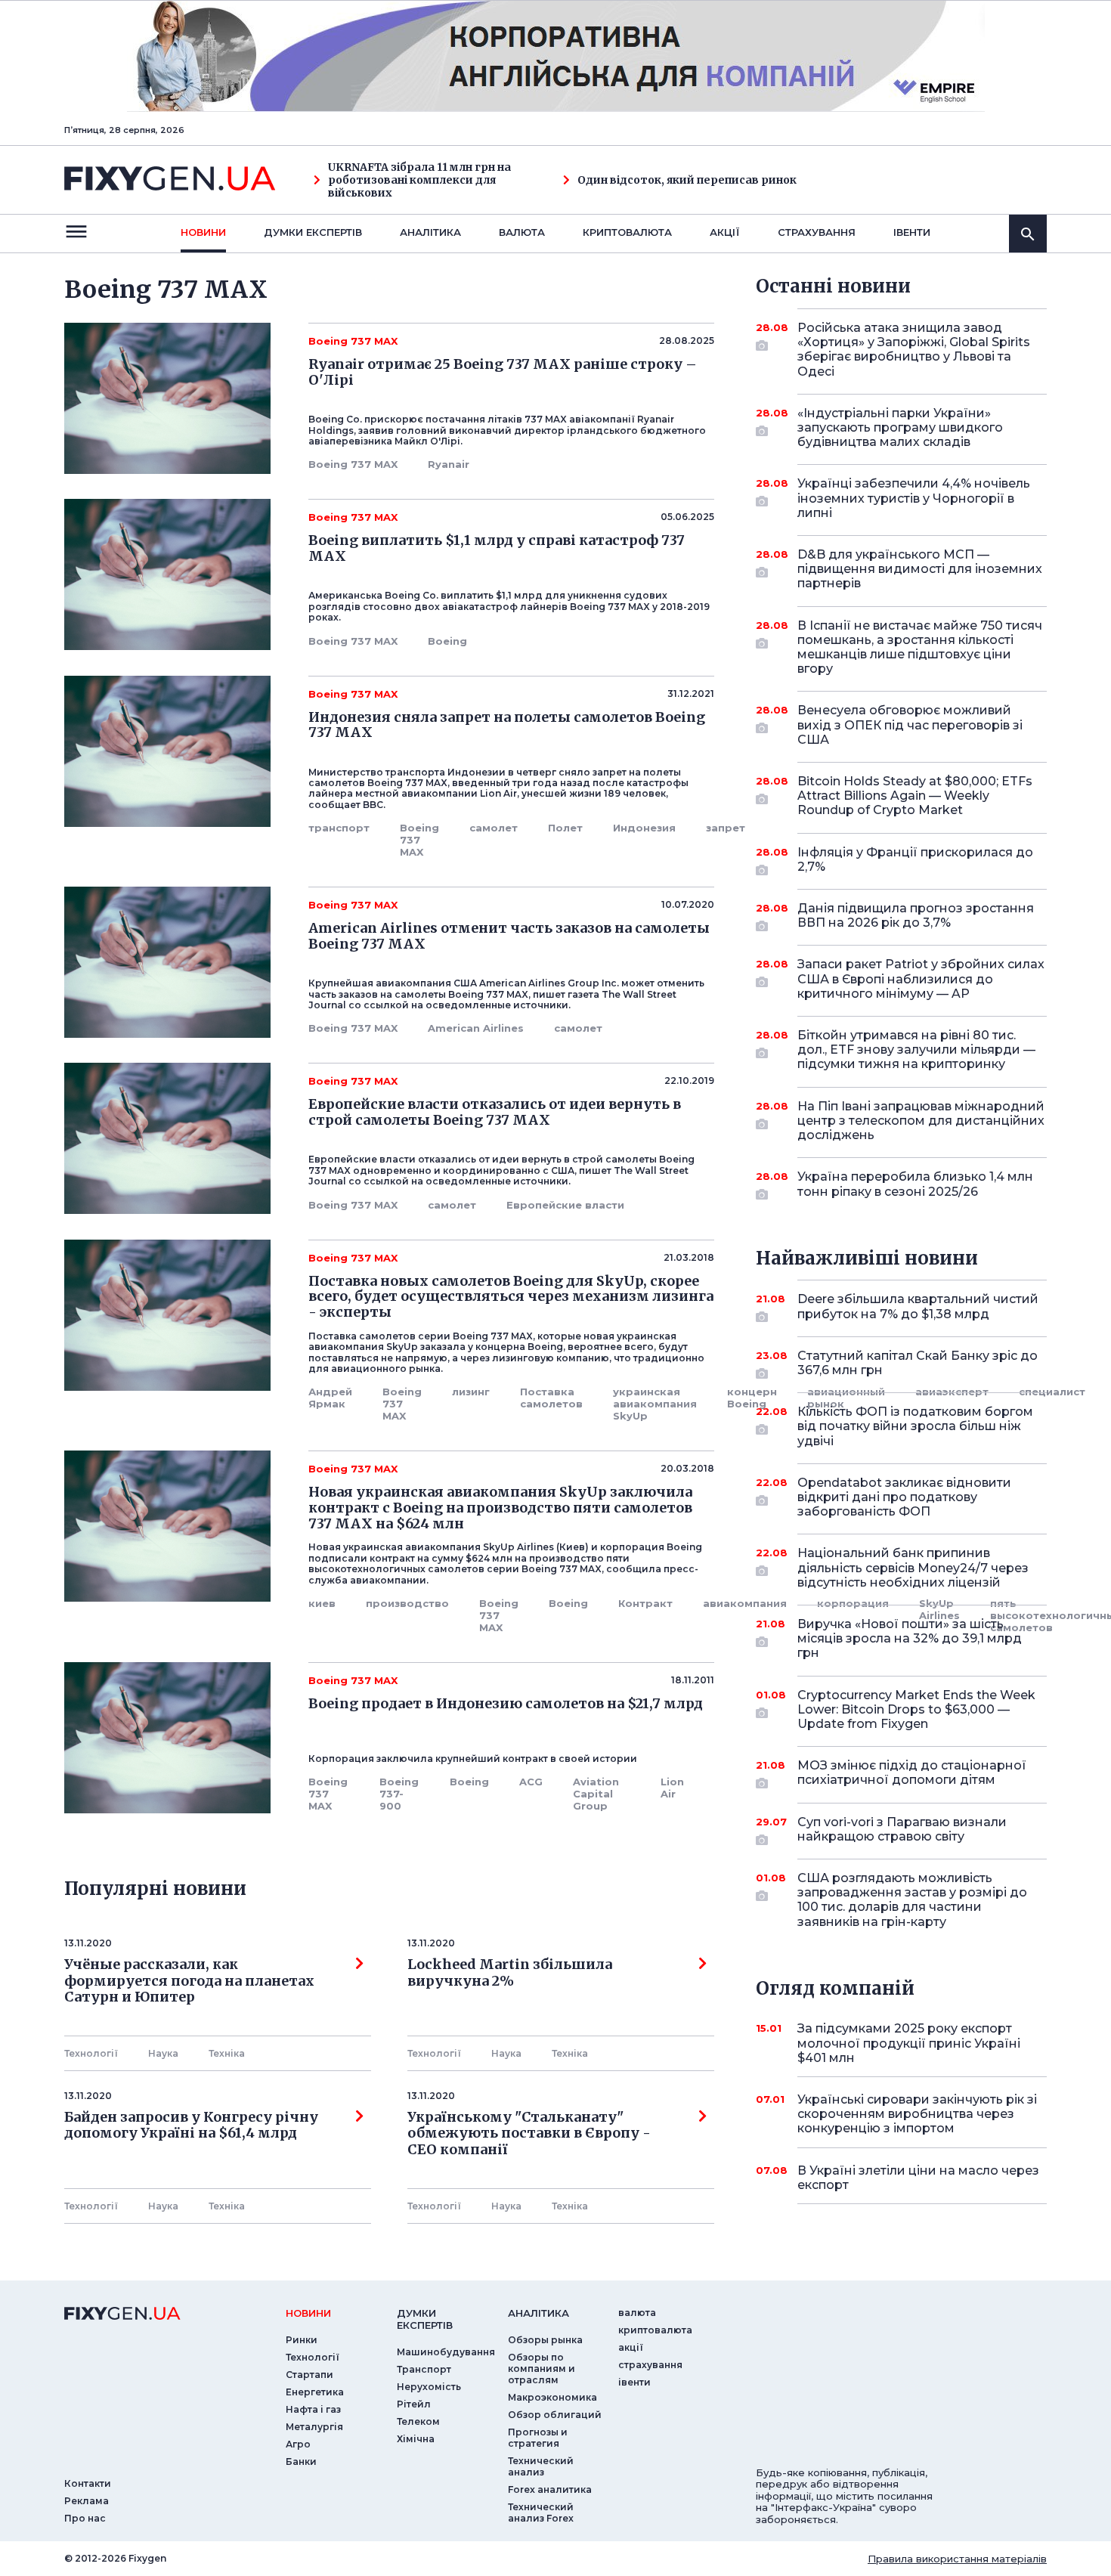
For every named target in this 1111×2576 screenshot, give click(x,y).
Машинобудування (446, 2352)
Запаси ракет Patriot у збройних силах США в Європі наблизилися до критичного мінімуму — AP (921, 978)
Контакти (88, 2483)
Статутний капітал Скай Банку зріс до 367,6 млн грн (918, 1363)
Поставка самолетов (551, 1398)
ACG (531, 1782)
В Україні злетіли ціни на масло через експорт (918, 2178)
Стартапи (309, 2375)
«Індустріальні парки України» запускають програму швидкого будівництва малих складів (900, 427)
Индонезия (644, 828)
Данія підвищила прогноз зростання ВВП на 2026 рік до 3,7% (916, 915)
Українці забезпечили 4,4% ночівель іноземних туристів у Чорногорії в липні (914, 498)
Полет (565, 828)
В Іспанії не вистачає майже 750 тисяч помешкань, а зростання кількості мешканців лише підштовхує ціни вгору (920, 647)
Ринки (302, 2340)
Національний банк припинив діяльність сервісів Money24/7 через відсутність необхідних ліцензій (913, 1567)
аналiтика (538, 2313)
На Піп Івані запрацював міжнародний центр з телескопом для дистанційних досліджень (921, 1121)
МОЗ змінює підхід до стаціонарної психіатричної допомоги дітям (912, 1773)
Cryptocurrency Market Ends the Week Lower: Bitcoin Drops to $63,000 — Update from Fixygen (916, 1709)
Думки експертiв (313, 232)
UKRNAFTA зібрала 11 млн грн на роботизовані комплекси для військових (419, 180)
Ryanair (449, 464)
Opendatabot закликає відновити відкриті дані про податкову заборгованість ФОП (904, 1497)
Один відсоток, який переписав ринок (687, 180)
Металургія (314, 2427)
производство (407, 1603)
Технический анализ (541, 2466)
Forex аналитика (550, 2489)
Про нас (85, 2518)
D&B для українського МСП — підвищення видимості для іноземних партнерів (920, 569)
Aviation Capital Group (596, 1794)
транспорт (339, 828)
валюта (522, 232)
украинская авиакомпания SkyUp (655, 1404)
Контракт (645, 1603)
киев (322, 1603)
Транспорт (424, 2369)
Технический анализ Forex (541, 2513)
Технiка (227, 2053)
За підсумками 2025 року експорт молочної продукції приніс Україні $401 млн (909, 2043)
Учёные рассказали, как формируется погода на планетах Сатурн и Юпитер (189, 1981)
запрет (726, 828)
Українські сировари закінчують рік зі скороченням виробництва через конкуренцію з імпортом (917, 2114)
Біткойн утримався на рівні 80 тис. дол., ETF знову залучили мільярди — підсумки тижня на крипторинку (916, 1050)
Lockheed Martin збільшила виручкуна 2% (510, 1973)
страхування (817, 232)
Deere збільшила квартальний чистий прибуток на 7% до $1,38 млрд (918, 1306)
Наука (163, 2053)
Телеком (418, 2421)
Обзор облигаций (555, 2415)
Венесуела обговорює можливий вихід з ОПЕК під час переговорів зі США (910, 724)
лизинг (471, 1392)
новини (203, 232)
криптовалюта (627, 232)
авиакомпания (745, 1603)
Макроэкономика (552, 2397)
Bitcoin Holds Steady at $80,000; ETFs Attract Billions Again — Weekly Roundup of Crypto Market (915, 796)
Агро (298, 2444)
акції (725, 232)
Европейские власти (565, 1205)
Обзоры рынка (545, 2340)
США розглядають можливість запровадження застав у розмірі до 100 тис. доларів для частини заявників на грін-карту (912, 1900)
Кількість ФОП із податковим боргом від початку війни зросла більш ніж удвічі (915, 1426)
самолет (494, 828)
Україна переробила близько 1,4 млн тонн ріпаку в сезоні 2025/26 (915, 1184)
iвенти (912, 232)
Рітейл (414, 2404)
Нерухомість (429, 2387)
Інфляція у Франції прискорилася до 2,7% (915, 859)
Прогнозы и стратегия (538, 2438)
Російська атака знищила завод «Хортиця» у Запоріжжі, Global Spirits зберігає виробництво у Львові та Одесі (914, 350)
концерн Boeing (752, 1398)
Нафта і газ (313, 2409)
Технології (91, 2053)
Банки (301, 2461)
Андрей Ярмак (330, 1398)
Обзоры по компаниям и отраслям (542, 2369)
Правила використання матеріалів (957, 2559)
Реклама (87, 2501)
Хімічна (416, 2439)
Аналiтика (430, 232)
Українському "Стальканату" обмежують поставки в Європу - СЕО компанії (532, 2133)
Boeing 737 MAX (353, 464)
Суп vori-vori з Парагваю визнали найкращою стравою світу (902, 1829)
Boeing (447, 641)
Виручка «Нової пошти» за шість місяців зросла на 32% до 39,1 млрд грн (910, 1638)
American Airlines (476, 1028)
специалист (1052, 1392)
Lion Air (672, 1788)
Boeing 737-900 (399, 1794)
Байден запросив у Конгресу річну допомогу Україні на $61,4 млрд (191, 2126)
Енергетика (315, 2392)
